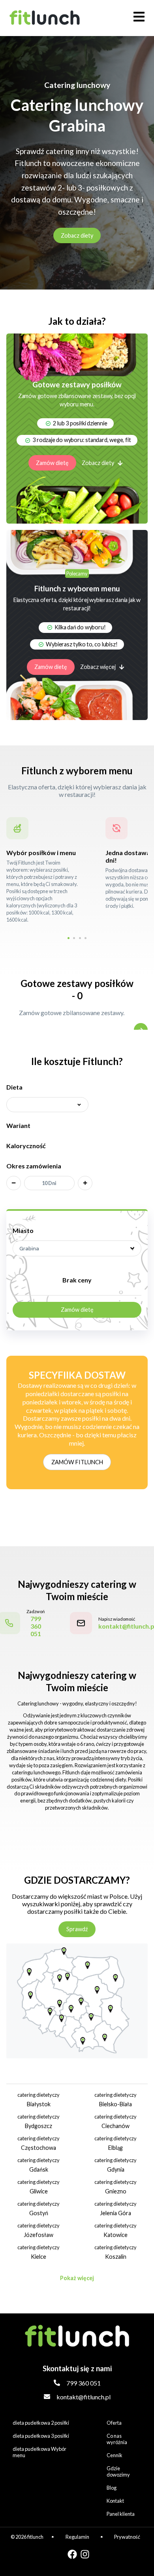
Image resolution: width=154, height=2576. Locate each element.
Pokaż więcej (77, 2278)
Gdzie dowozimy (118, 2471)
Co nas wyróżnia (117, 2439)
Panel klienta (121, 2514)
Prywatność (127, 2537)
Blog (112, 2488)
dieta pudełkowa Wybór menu (39, 2452)
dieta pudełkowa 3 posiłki (41, 2436)
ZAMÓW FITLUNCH (77, 1462)
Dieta (14, 1087)
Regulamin (77, 2537)
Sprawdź (77, 1929)
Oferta (114, 2423)
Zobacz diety (77, 235)
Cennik (115, 2455)
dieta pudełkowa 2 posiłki (41, 2423)
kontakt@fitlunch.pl (84, 2397)
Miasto (23, 1230)
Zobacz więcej (98, 667)
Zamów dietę (52, 463)
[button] (69, 938)
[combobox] (77, 1248)
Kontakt (115, 2501)
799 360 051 (84, 2383)
